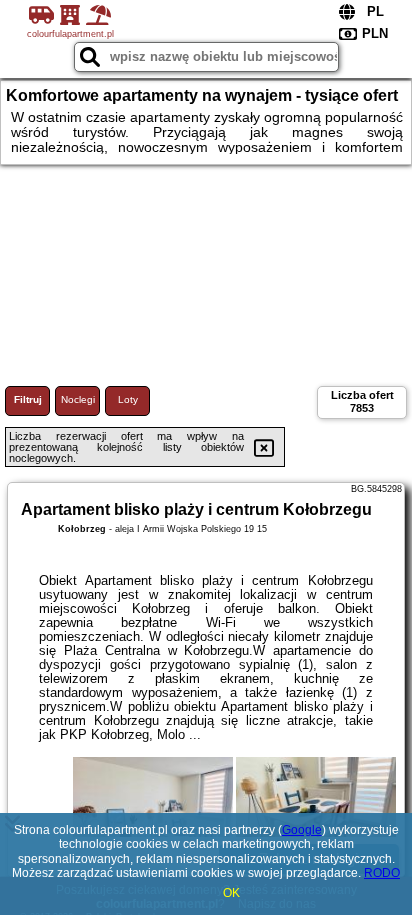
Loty (128, 399)
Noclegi (78, 399)
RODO (382, 873)
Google (302, 830)
